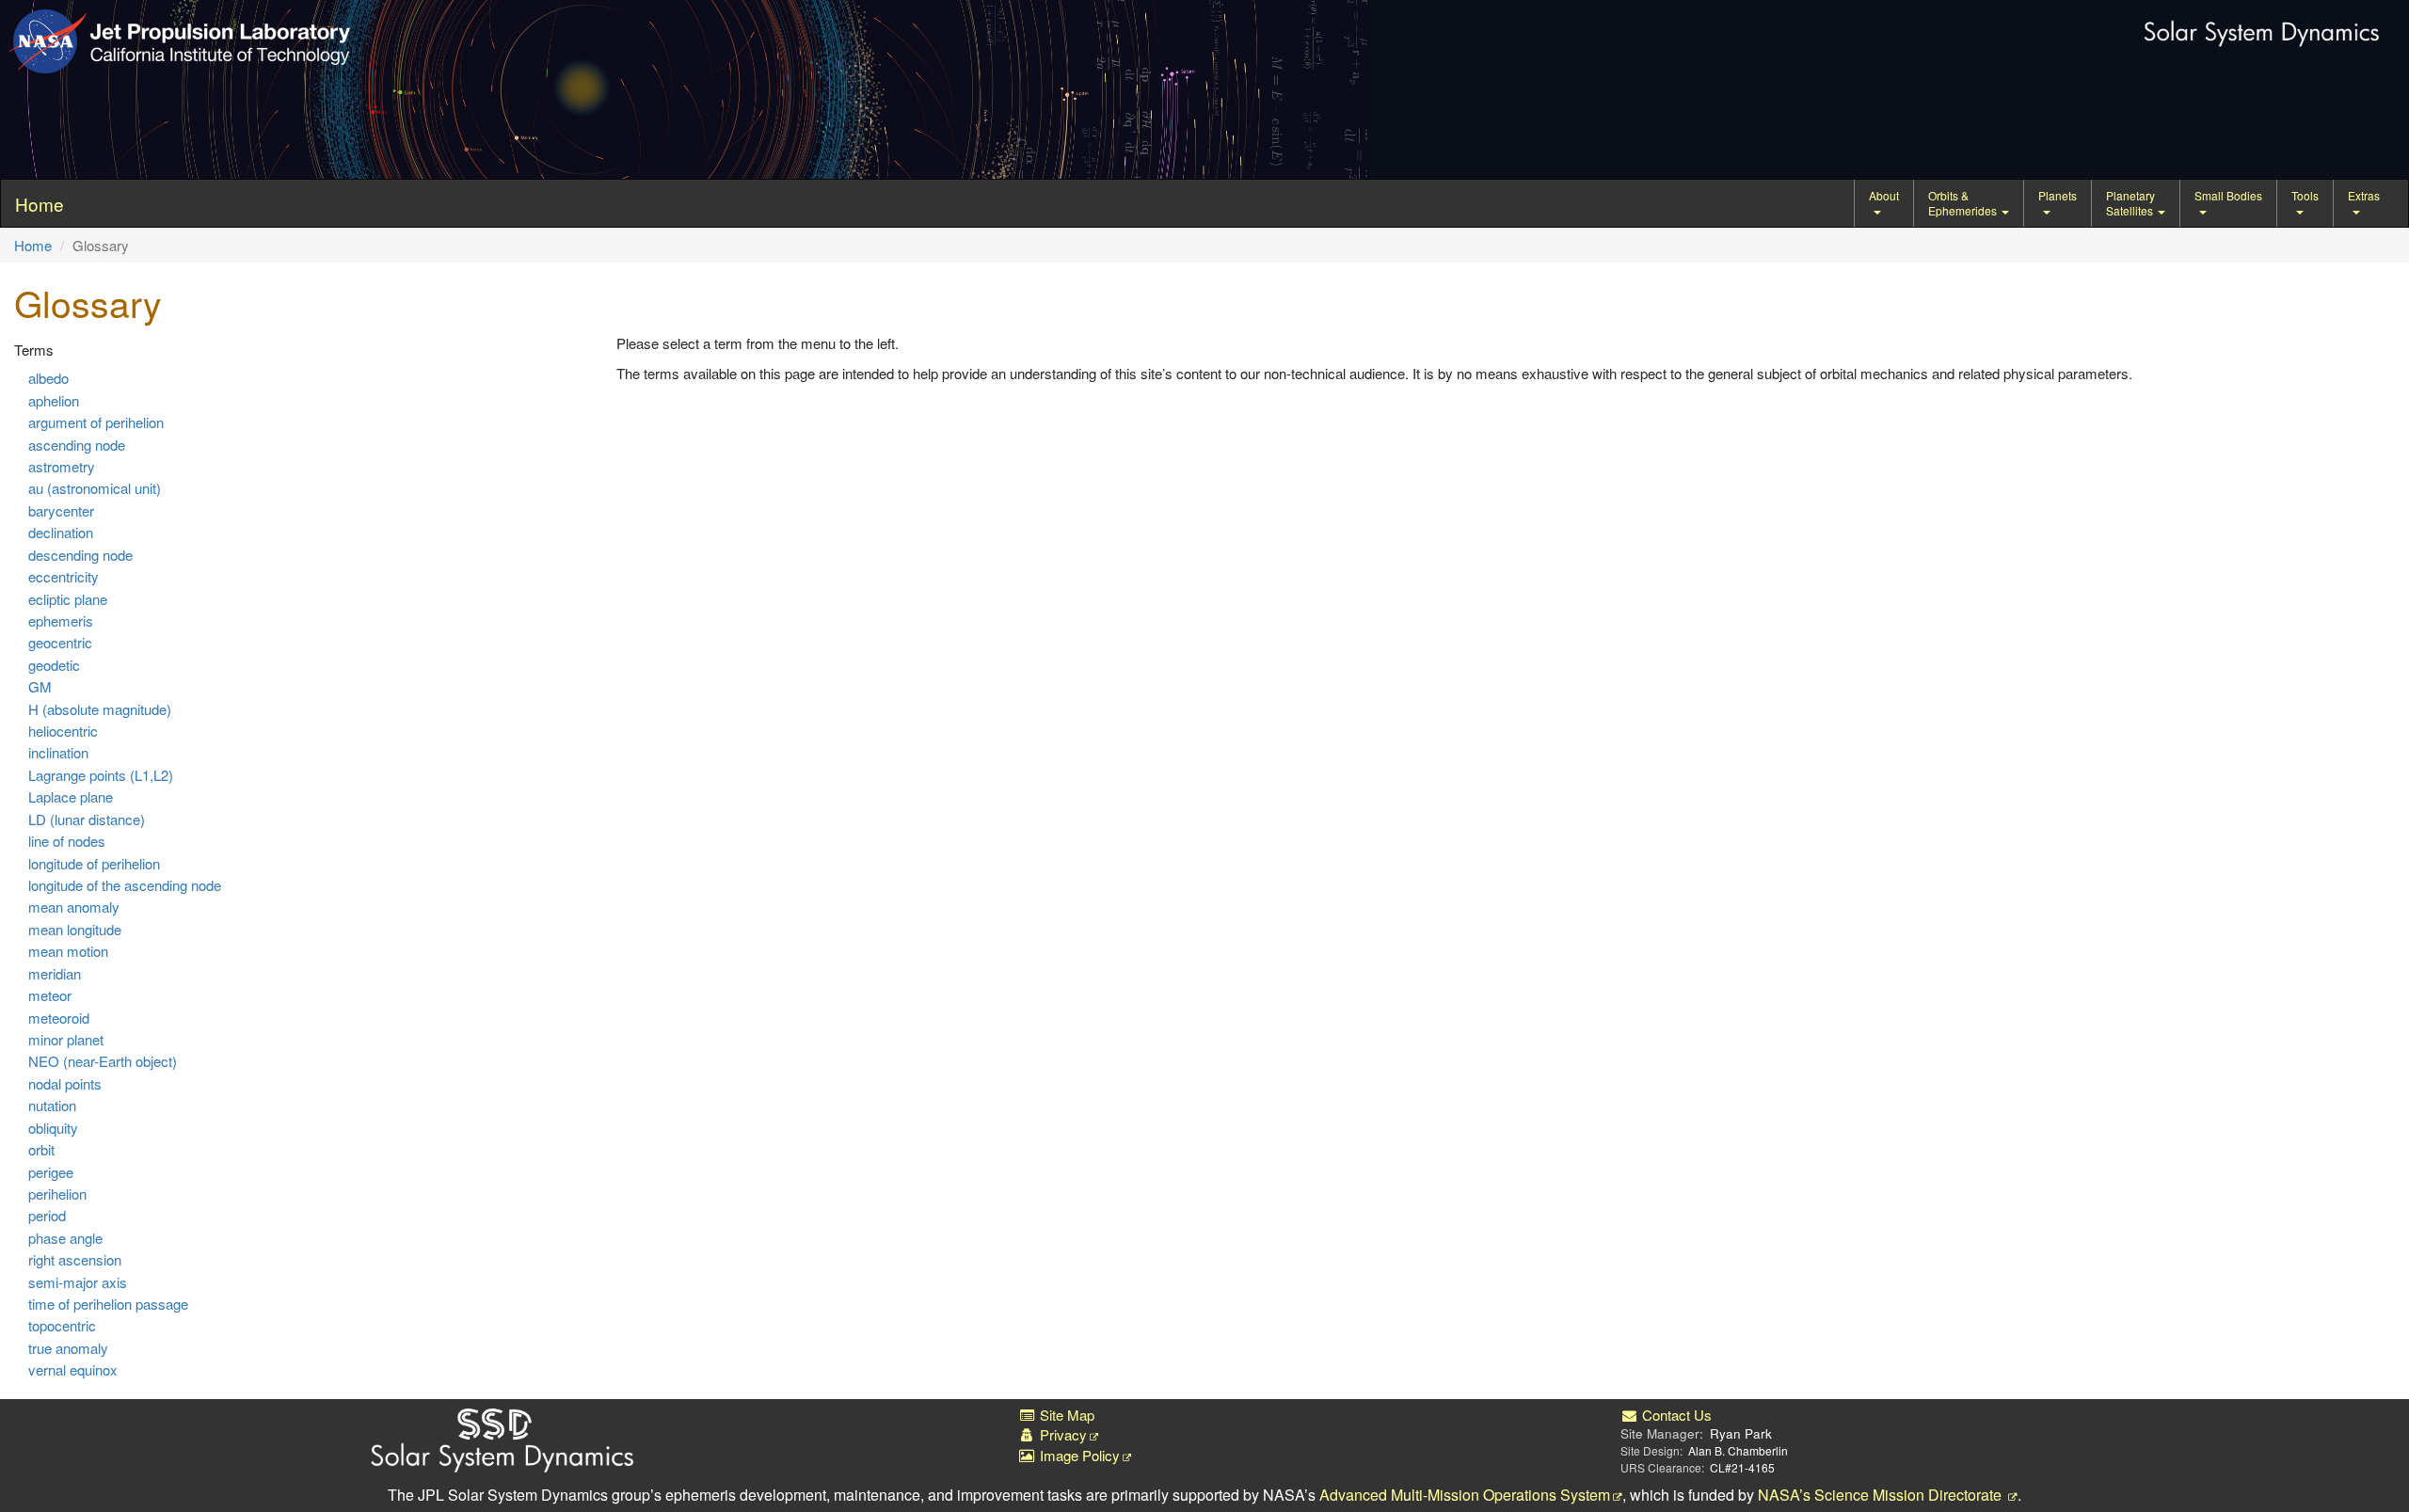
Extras (2364, 195)
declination (61, 532)
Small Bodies (2228, 195)
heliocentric (63, 731)
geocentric (60, 642)
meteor (50, 995)
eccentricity (64, 576)
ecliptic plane (68, 599)
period (47, 1215)
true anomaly (68, 1348)
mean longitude (75, 929)
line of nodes (67, 841)
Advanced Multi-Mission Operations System (1465, 1495)
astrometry (62, 466)
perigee (51, 1172)
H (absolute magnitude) (100, 709)
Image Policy (1078, 1455)
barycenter (61, 510)
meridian (55, 973)
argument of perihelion (96, 422)
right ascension (75, 1259)
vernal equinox (73, 1369)
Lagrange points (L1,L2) (101, 775)
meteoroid (59, 1018)
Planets (2058, 195)
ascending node (77, 445)
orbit (41, 1149)
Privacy (1061, 1434)
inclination (58, 752)
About (1884, 195)
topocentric (62, 1325)
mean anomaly (74, 907)
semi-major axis (78, 1282)
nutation (52, 1105)
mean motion (68, 951)
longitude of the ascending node (125, 885)
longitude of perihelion (94, 863)
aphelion (54, 400)
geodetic (54, 665)
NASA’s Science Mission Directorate (1882, 1495)
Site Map (1065, 1415)
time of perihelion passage (108, 1304)
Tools (2305, 195)
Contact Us (1675, 1415)
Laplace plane (71, 796)
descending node (80, 555)
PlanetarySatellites (2131, 203)
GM (40, 686)
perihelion (57, 1194)
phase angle (65, 1238)
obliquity (53, 1128)
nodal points (65, 1083)
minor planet (66, 1039)
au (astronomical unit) (95, 488)
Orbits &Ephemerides (1964, 203)
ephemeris (61, 621)
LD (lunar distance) (87, 819)
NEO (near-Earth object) (103, 1061)
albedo (48, 378)
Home (33, 245)
